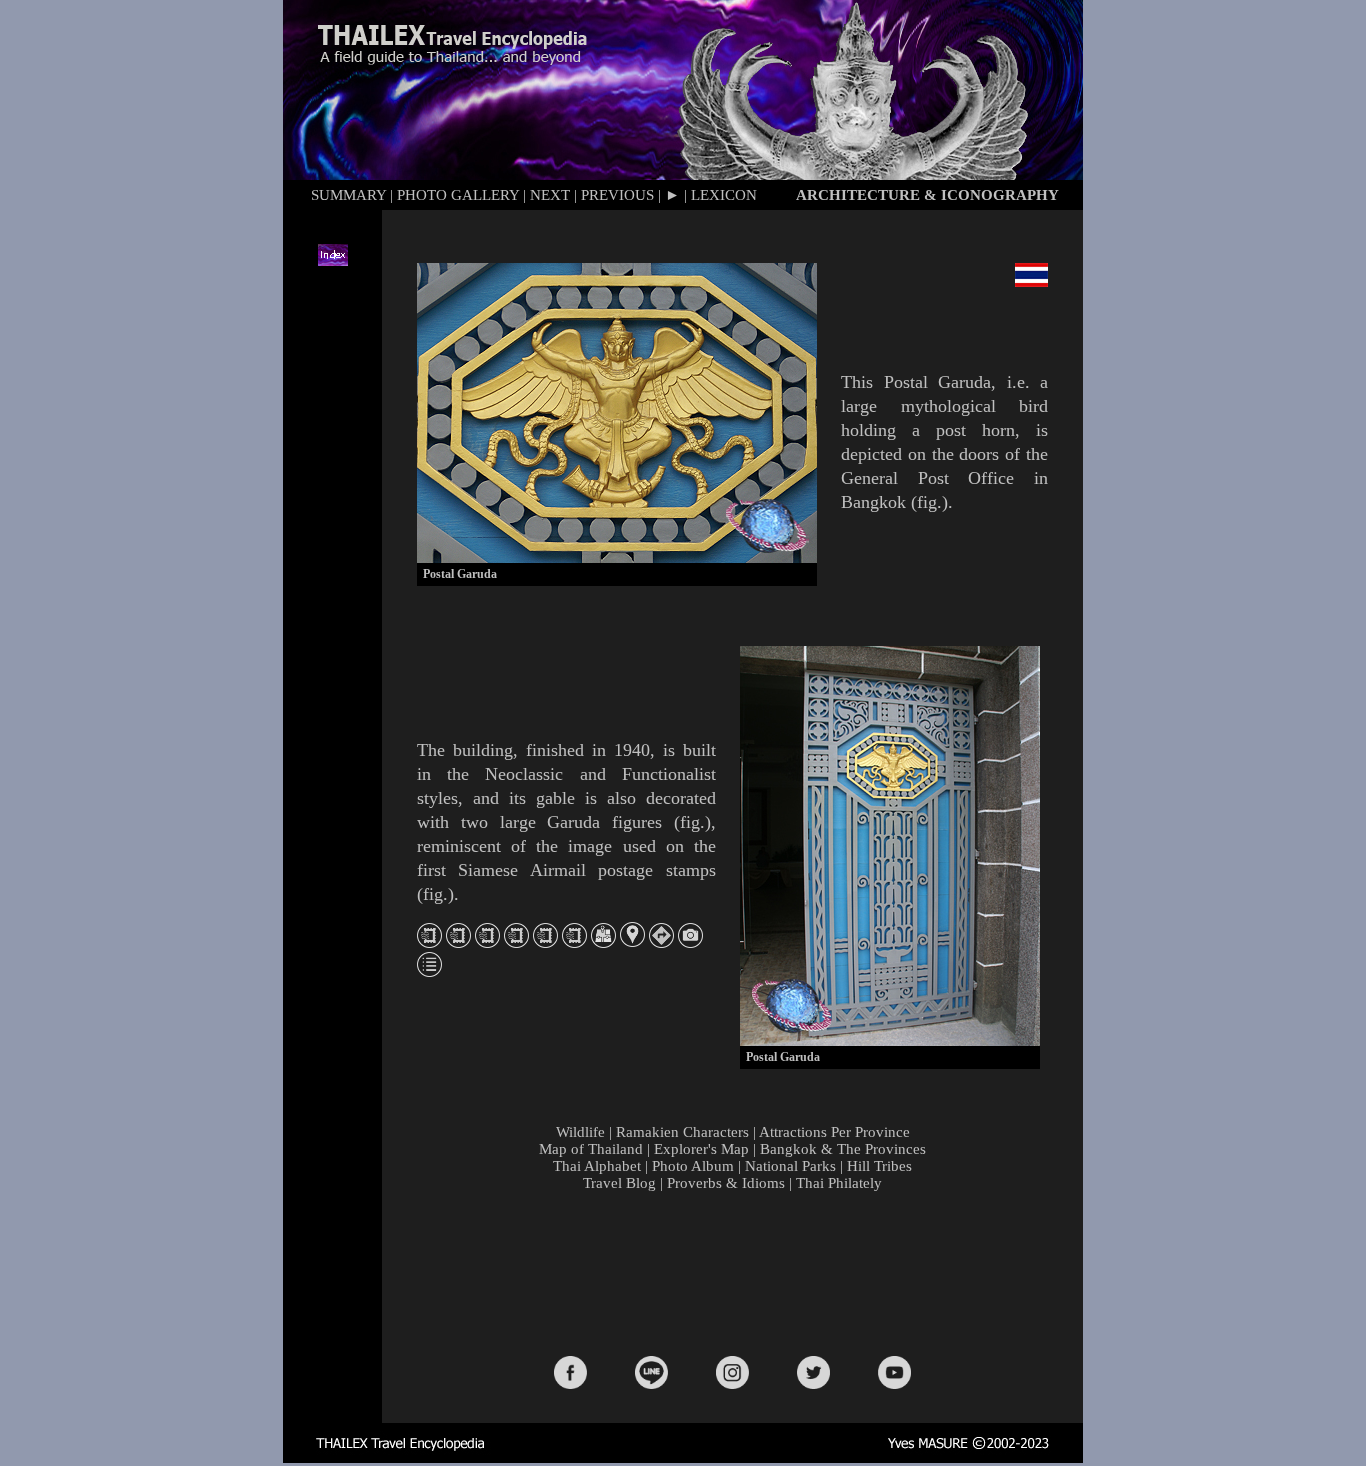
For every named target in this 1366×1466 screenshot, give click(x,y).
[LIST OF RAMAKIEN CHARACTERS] (429, 971)
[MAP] (603, 942)
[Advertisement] (737, 1272)
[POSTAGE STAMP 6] (574, 942)
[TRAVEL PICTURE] (690, 942)
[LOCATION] (632, 941)
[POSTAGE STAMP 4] (516, 942)
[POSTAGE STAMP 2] (458, 942)
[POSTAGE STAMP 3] (487, 942)
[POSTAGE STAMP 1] (429, 942)
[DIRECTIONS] (661, 942)
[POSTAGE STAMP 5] (545, 942)
